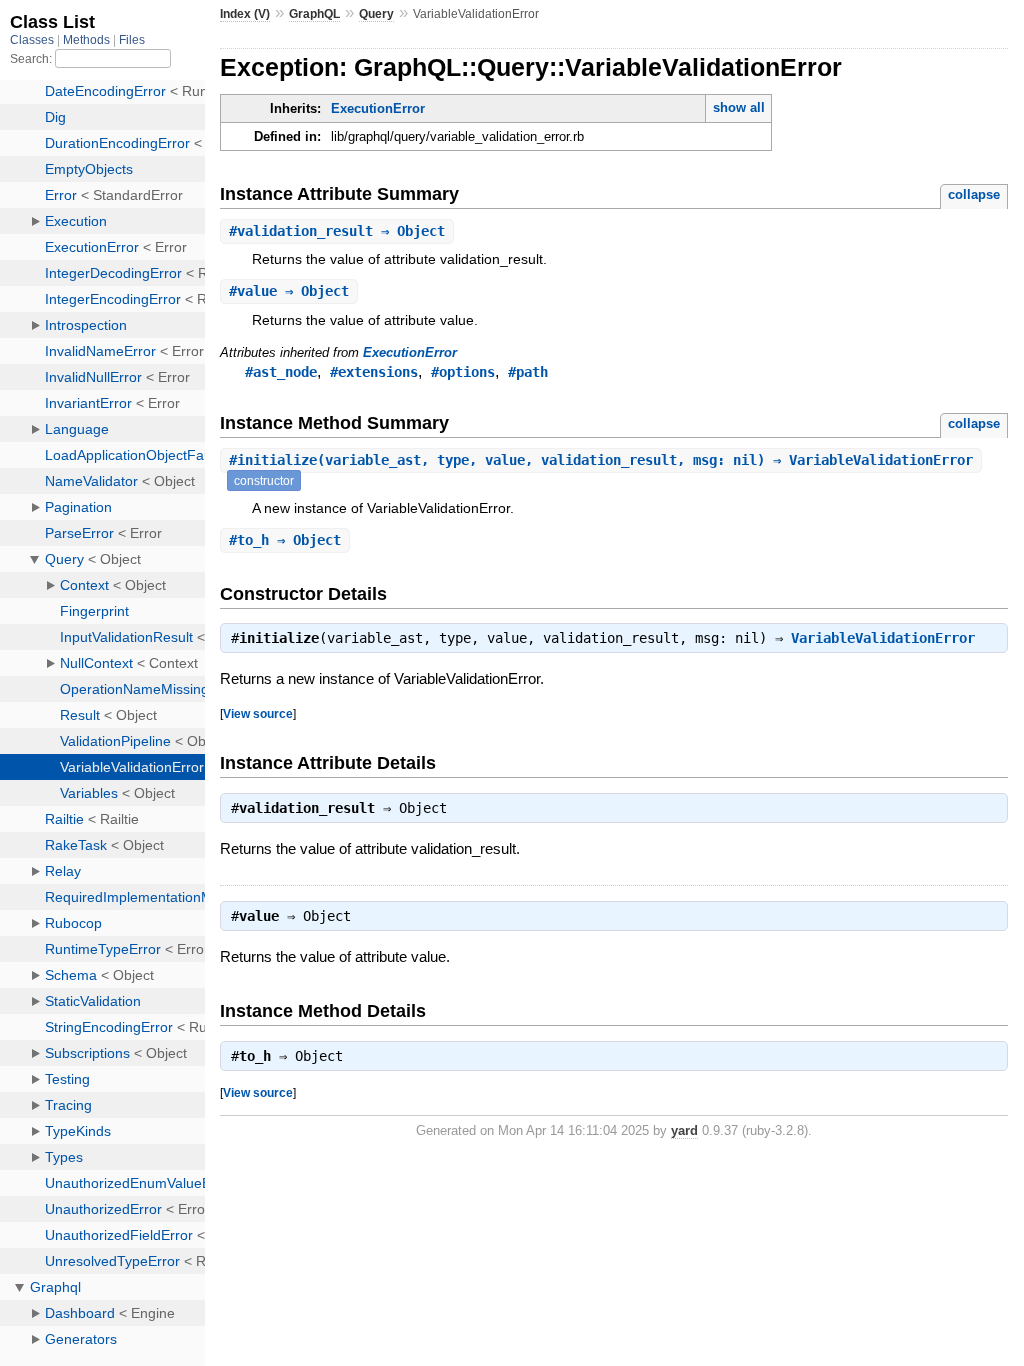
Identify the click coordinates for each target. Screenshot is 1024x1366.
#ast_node (281, 372)
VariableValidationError (883, 638)
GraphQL (314, 14)
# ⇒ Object (337, 231)
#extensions (374, 372)
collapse (974, 194)
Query (376, 14)
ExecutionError (378, 108)
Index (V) (245, 14)
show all (739, 107)
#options (463, 372)
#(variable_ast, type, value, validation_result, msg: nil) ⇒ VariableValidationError (601, 460)
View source (258, 713)
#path (528, 372)
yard (684, 1130)
